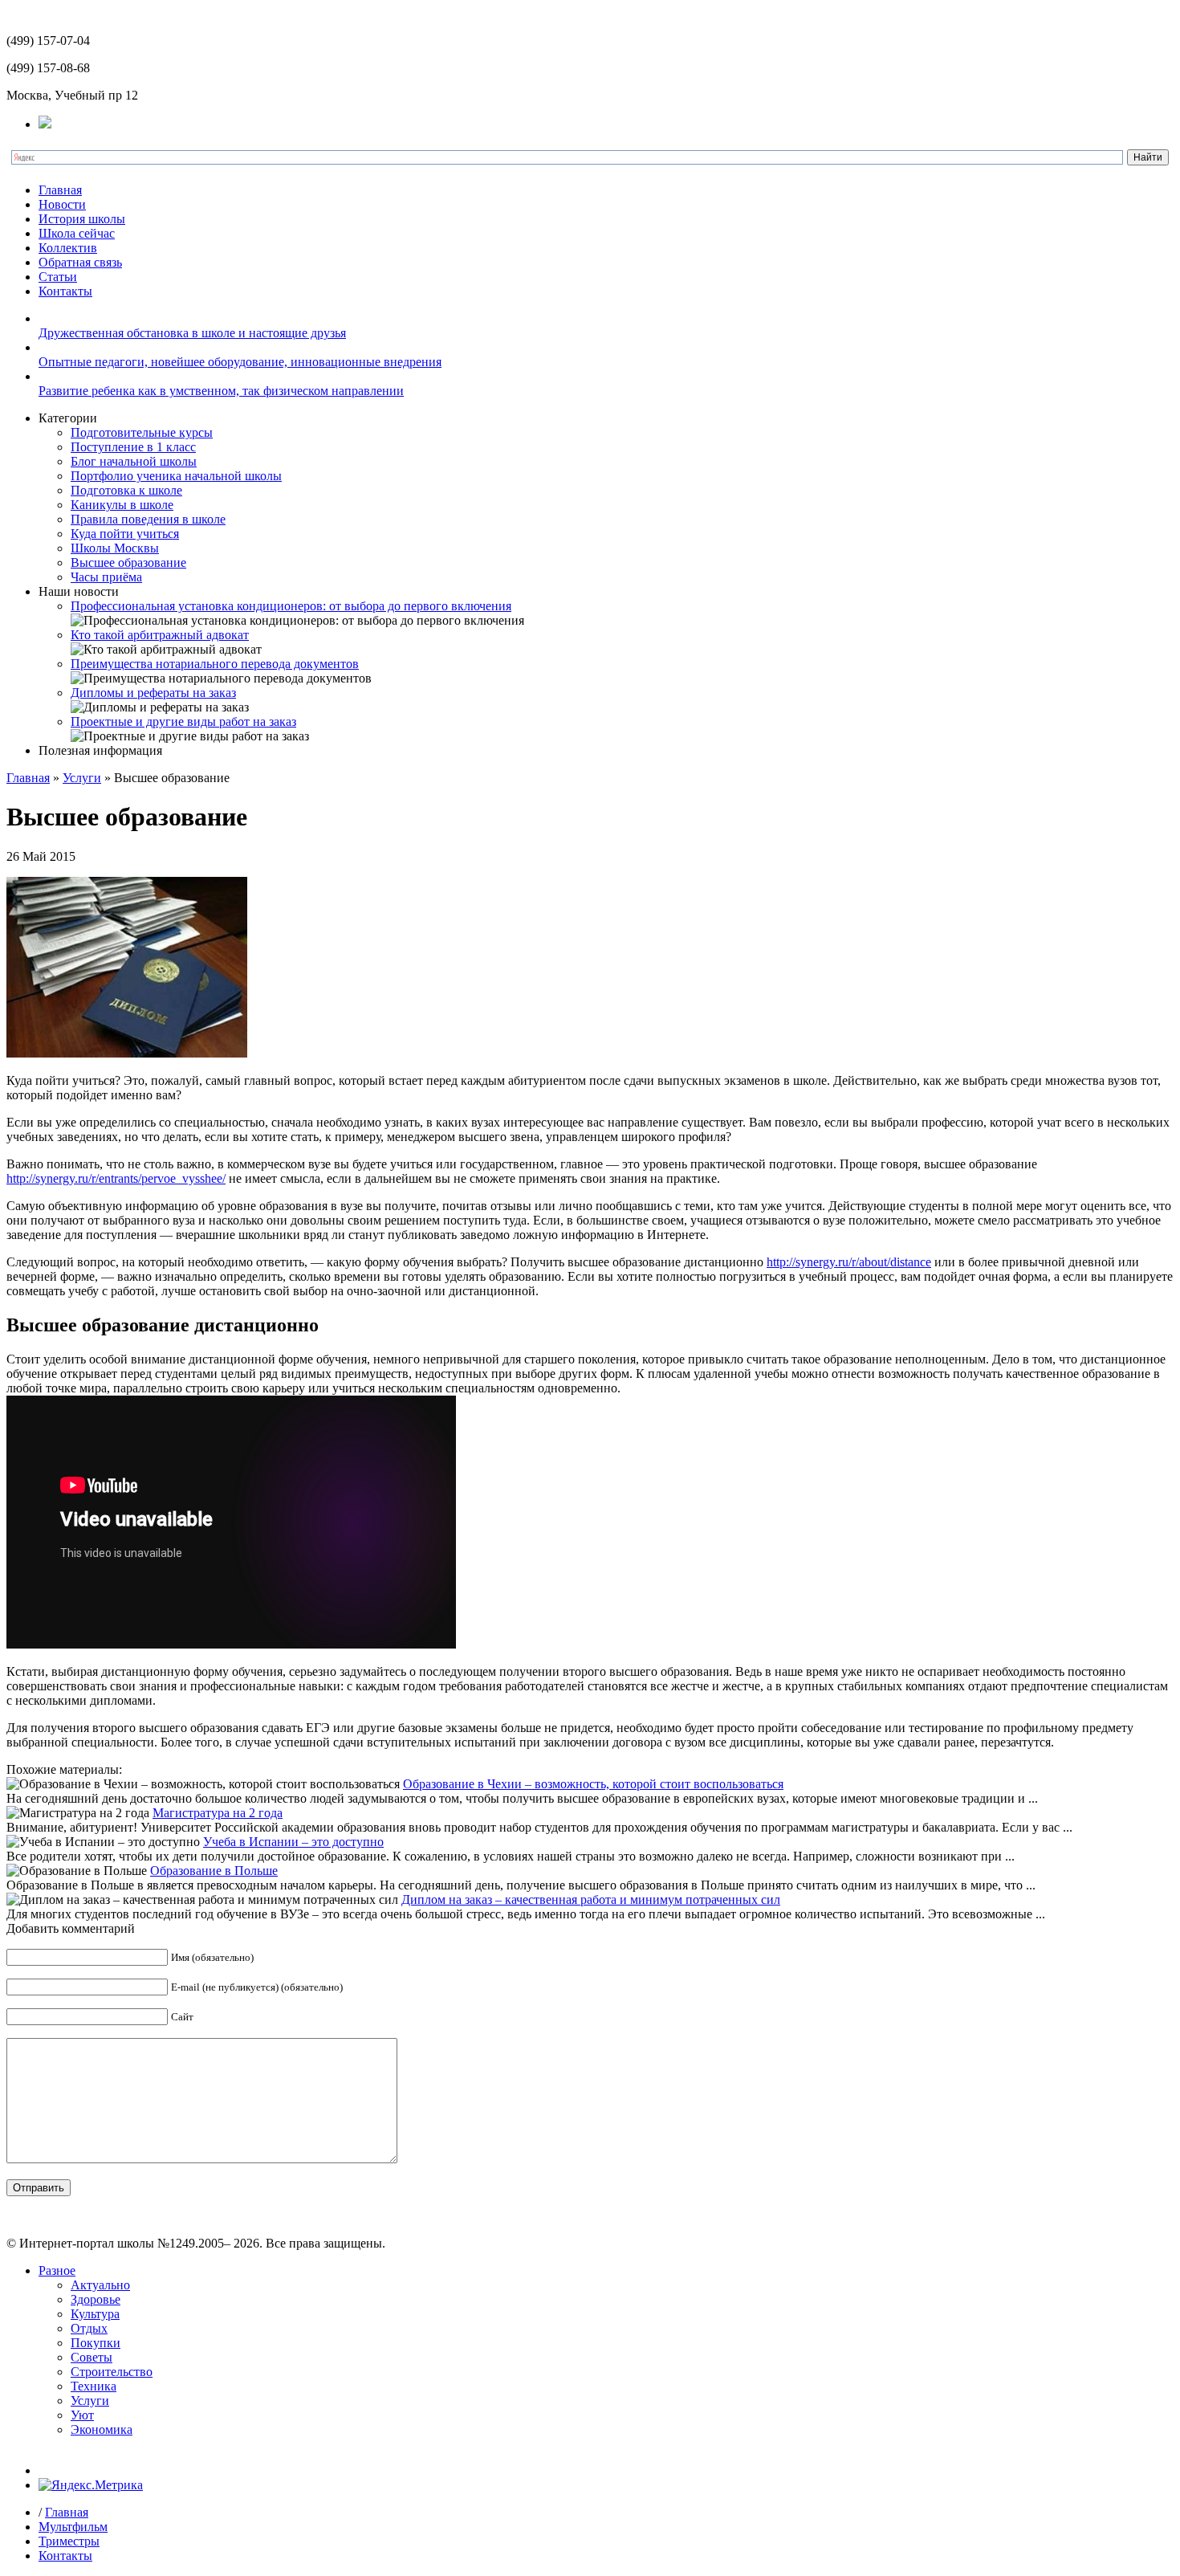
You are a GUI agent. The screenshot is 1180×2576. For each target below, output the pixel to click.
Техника (94, 2386)
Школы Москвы (115, 548)
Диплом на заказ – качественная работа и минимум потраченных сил (591, 1899)
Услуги (82, 778)
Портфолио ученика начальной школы (176, 476)
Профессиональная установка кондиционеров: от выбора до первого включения (291, 606)
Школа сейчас (77, 233)
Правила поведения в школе (148, 519)
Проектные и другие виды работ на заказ (183, 721)
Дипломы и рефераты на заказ (153, 693)
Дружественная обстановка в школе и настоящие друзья (192, 333)
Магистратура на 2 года (218, 1813)
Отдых (89, 2328)
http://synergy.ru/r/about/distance (849, 1262)
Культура (95, 2314)
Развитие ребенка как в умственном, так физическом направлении (221, 391)
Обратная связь (80, 262)
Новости (62, 204)
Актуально (100, 2285)
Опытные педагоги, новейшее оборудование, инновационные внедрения (240, 362)
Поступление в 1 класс (133, 447)
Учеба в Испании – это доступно (293, 1842)
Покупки (96, 2343)
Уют (82, 2415)
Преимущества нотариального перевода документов (215, 664)
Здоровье (96, 2299)
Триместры (69, 2541)
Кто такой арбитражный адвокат (160, 635)
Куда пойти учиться (125, 534)
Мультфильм (73, 2527)
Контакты (65, 291)
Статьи (58, 277)
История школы (82, 219)
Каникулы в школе (122, 505)
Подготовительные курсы (142, 432)
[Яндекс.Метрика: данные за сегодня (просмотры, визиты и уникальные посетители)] (91, 2485)
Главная (60, 190)
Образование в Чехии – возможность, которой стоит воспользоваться (593, 1784)
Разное (57, 2270)
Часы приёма (106, 577)
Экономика (102, 2429)
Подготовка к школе (126, 490)
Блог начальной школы (134, 461)
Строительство (112, 2372)
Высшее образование (128, 562)
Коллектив (68, 248)
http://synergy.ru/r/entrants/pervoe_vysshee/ (116, 1178)
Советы (92, 2357)
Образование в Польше (214, 1871)
